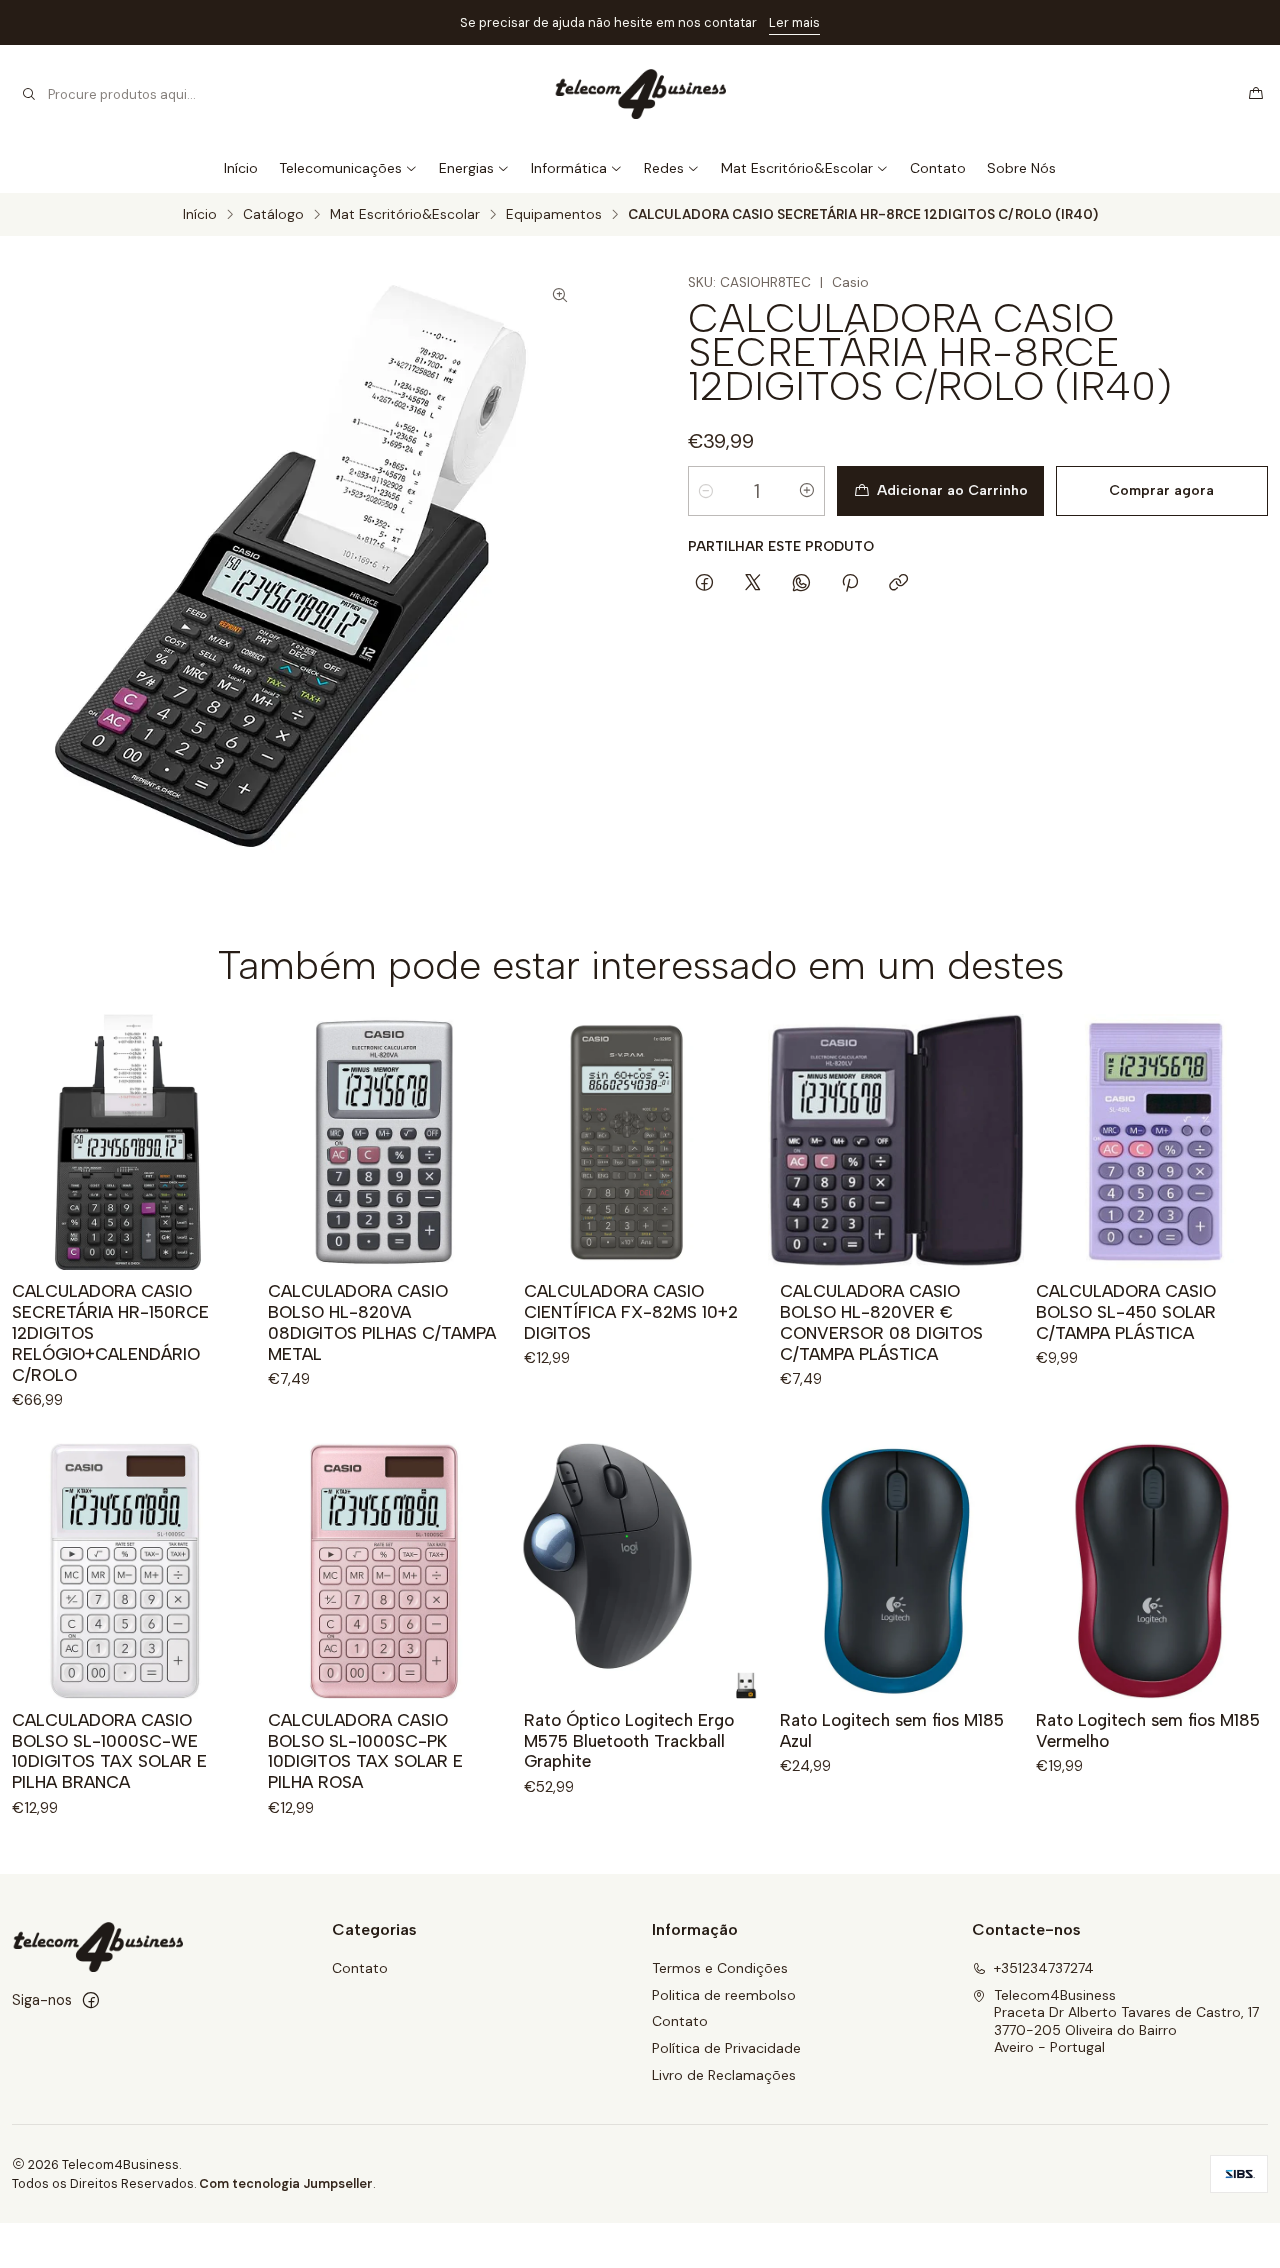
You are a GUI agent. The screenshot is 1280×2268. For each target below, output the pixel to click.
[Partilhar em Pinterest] (850, 584)
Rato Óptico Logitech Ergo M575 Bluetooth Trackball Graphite (629, 1741)
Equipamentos (554, 215)
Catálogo (273, 215)
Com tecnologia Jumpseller (286, 2183)
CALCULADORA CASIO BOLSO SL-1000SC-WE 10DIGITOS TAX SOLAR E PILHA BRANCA (109, 1751)
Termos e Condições (720, 1968)
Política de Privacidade (726, 2048)
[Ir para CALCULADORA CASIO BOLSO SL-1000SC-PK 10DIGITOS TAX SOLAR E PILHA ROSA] (384, 1571)
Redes (664, 168)
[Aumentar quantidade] (807, 491)
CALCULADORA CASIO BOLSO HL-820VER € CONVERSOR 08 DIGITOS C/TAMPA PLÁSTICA (881, 1322)
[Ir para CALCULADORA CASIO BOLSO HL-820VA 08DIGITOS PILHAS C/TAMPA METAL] (384, 1142)
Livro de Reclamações (724, 2075)
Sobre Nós (1021, 168)
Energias (466, 168)
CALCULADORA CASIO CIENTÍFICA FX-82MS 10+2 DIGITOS (631, 1312)
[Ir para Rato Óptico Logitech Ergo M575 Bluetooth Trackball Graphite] (640, 1571)
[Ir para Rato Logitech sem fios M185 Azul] (896, 1571)
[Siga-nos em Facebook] (91, 2000)
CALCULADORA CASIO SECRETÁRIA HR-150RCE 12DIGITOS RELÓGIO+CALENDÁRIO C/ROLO (110, 1333)
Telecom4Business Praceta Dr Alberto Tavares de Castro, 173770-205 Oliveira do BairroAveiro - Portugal (1126, 2021)
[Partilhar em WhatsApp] (801, 584)
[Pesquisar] (29, 94)
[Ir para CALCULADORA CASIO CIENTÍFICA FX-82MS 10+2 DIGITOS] (640, 1142)
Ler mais (794, 22)
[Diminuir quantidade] (706, 491)
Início (241, 168)
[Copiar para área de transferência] (898, 584)
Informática (569, 168)
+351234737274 (1044, 1968)
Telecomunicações (340, 168)
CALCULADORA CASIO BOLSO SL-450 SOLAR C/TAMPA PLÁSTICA (1126, 1312)
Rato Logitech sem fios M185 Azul (892, 1730)
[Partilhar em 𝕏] (753, 584)
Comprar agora (1161, 490)
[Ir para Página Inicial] (639, 94)
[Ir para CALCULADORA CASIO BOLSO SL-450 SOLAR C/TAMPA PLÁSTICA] (1152, 1142)
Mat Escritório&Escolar (797, 168)
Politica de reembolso (724, 1995)
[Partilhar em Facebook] (704, 584)
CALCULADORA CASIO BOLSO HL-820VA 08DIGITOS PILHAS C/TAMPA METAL (382, 1322)
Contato (938, 168)
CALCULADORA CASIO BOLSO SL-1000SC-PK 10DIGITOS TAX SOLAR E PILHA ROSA (365, 1751)
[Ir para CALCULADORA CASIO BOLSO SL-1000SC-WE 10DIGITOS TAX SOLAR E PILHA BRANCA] (128, 1571)
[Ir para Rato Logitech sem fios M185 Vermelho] (1152, 1571)
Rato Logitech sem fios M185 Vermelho (1148, 1730)
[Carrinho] (1256, 94)
